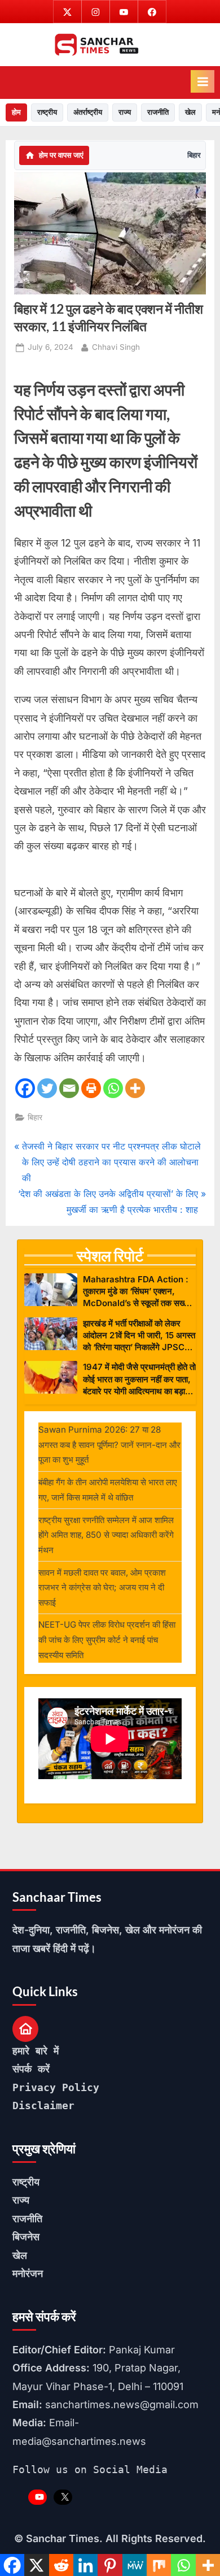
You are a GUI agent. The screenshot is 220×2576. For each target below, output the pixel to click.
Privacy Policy (56, 2087)
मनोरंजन (28, 2273)
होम (16, 112)
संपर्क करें (31, 2069)
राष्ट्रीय (47, 112)
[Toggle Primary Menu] (203, 81)
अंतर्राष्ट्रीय (88, 112)
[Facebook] (25, 1088)
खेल (190, 112)
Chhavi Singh (116, 347)
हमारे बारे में (36, 2051)
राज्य (125, 112)
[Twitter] (47, 1088)
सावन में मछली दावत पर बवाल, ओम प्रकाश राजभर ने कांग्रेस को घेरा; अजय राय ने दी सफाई (102, 1588)
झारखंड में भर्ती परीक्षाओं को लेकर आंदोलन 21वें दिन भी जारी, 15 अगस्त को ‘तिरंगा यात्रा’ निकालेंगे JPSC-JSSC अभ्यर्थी (139, 1336)
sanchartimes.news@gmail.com (122, 2404)
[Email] (69, 1088)
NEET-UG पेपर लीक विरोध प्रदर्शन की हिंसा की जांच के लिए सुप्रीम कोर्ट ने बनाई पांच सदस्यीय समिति (107, 1640)
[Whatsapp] (113, 1088)
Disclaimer (43, 2106)
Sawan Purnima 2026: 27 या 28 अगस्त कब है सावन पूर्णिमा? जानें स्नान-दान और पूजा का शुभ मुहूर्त (109, 1445)
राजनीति (158, 112)
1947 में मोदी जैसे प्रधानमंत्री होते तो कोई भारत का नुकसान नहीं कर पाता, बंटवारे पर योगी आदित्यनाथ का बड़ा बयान (139, 1379)
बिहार (194, 155)
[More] (135, 1088)
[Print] (91, 1088)
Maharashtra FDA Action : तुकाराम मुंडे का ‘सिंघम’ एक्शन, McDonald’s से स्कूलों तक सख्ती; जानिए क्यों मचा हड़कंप (138, 1292)
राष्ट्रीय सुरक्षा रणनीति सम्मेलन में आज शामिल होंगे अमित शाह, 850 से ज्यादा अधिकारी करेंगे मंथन (106, 1535)
